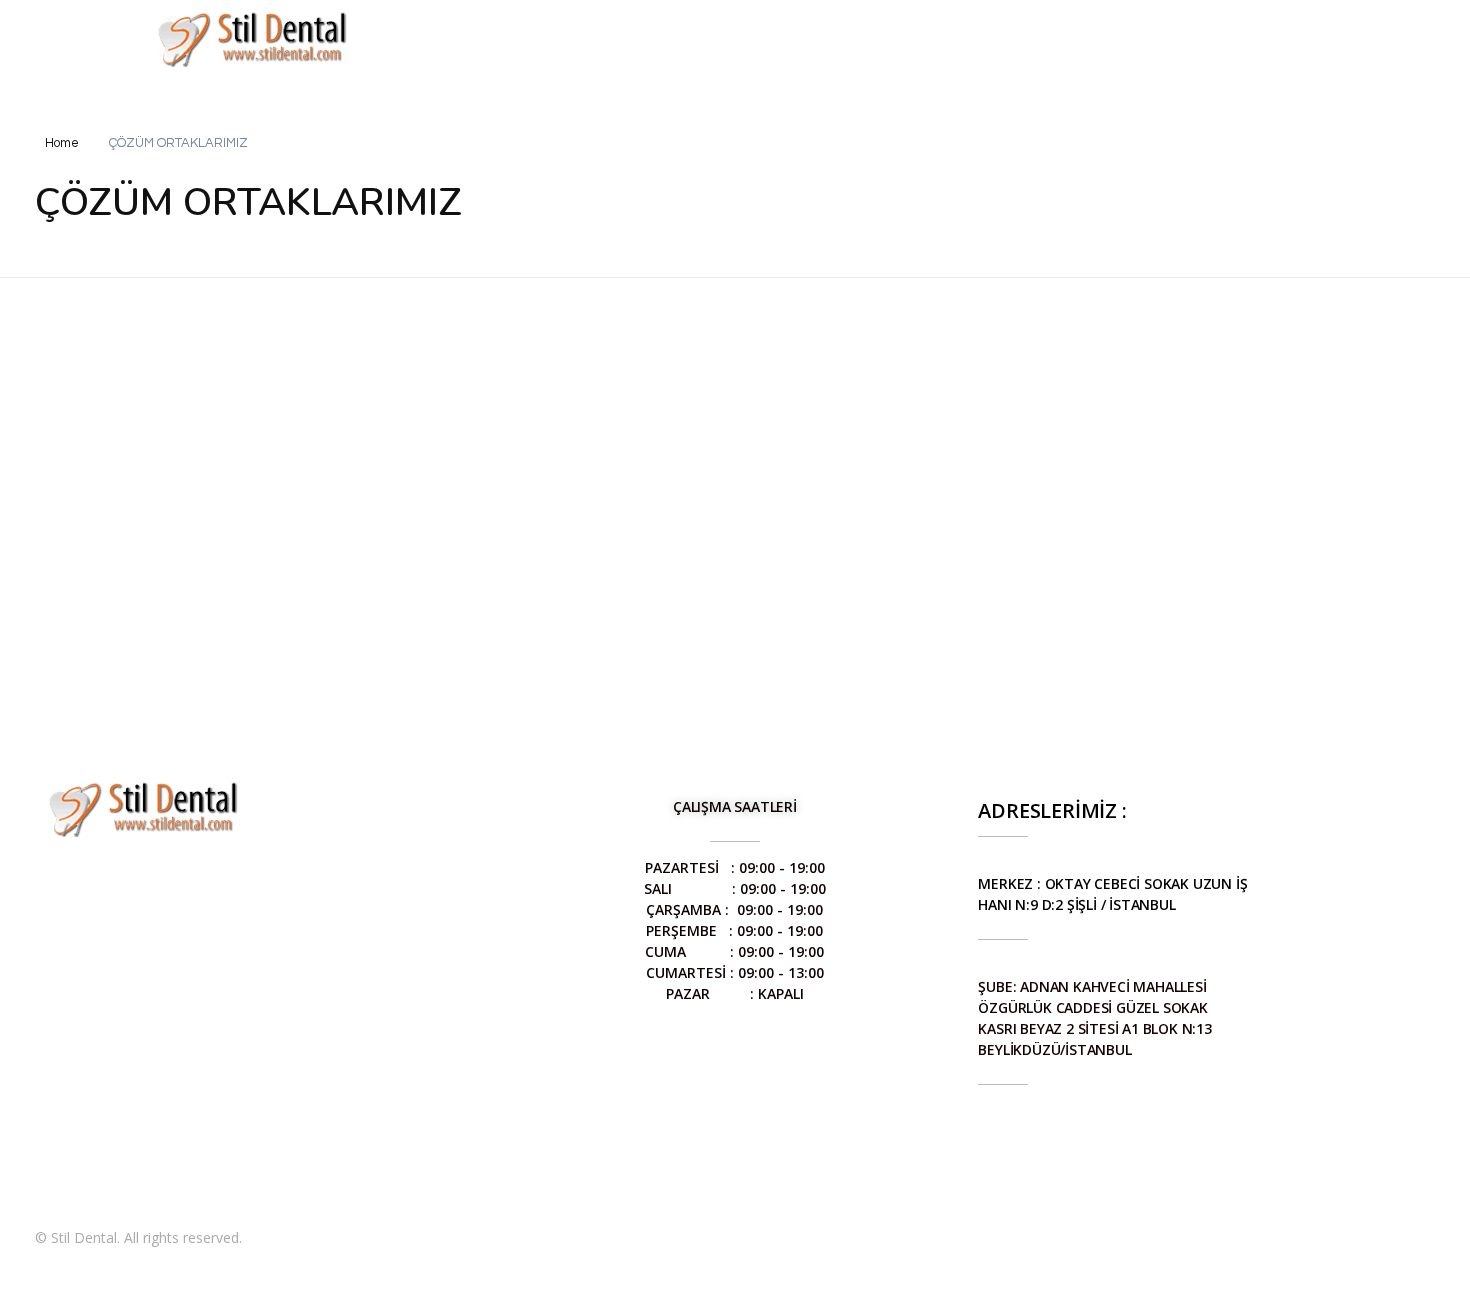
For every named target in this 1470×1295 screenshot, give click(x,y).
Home (62, 143)
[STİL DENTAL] (252, 38)
